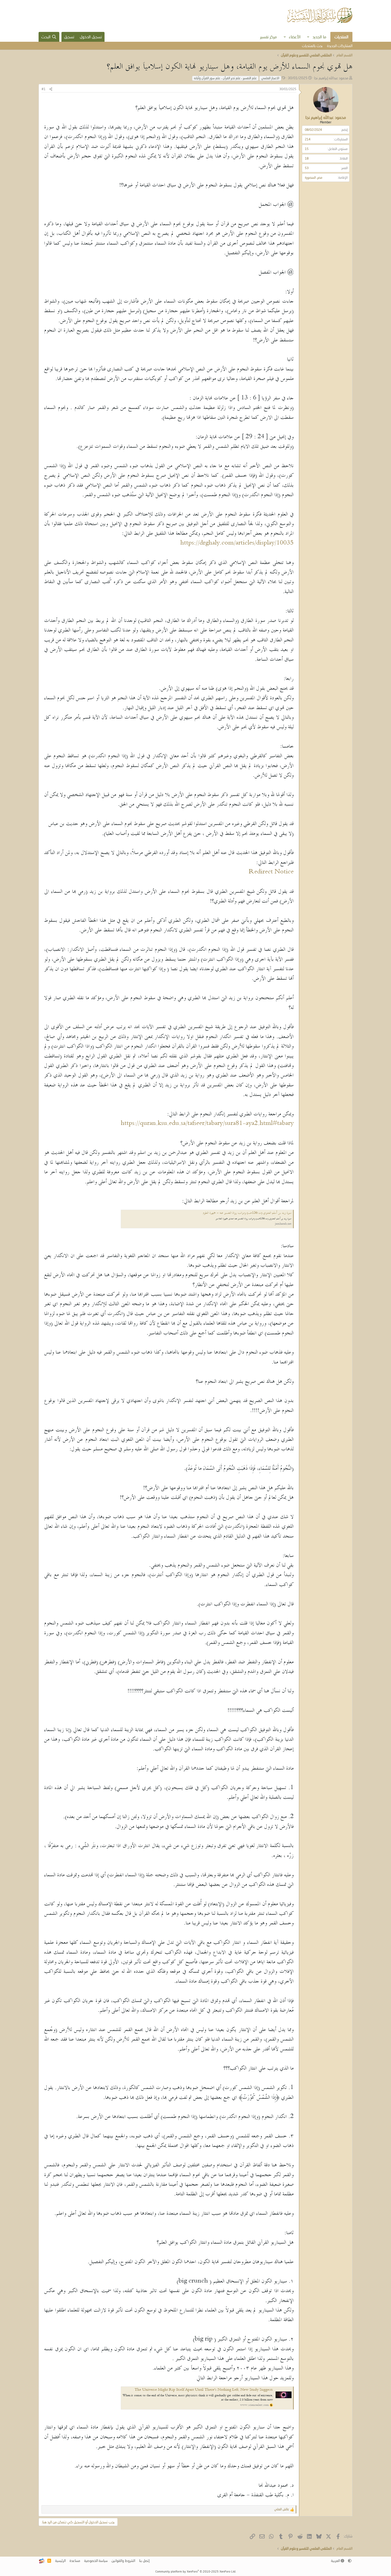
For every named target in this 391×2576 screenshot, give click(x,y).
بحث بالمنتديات (312, 46)
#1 (43, 89)
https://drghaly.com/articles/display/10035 (237, 543)
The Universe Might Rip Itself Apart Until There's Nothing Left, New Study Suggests (204, 2390)
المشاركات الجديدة (340, 46)
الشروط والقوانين (123, 2561)
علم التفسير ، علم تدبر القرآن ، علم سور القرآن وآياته (225, 78)
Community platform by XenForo (196, 2571)
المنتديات (341, 37)
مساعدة (75, 2561)
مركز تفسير (269, 37)
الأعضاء (295, 37)
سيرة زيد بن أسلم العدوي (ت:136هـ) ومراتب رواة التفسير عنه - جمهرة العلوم (247, 1213)
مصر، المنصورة (314, 177)
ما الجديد (319, 37)
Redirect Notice (271, 872)
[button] (308, 37)
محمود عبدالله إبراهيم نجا (331, 78)
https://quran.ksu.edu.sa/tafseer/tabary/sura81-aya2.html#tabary (207, 1124)
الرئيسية (60, 2561)
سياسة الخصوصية (96, 2561)
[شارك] (51, 89)
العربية (336, 2561)
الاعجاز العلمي (270, 78)
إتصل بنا (144, 2561)
